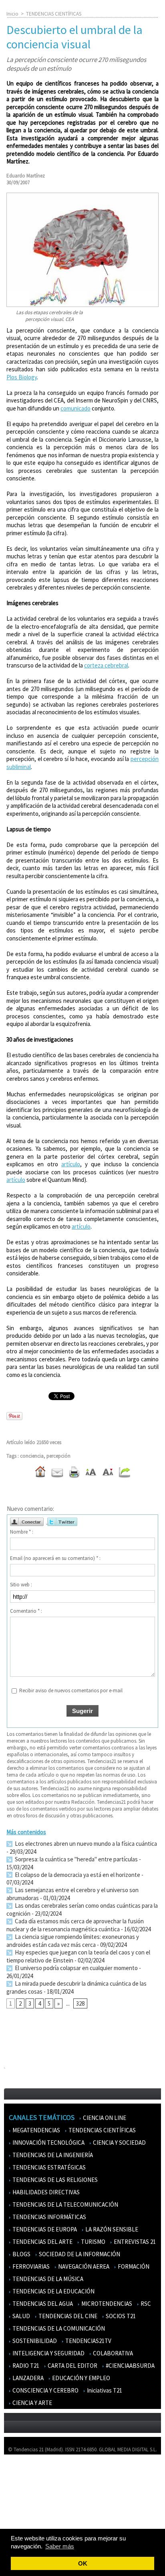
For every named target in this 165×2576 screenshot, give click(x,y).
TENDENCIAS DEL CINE (67, 2316)
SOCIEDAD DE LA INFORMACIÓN (79, 2254)
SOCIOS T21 (120, 2316)
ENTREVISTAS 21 (134, 2242)
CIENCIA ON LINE (104, 2118)
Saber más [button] (60, 2546)
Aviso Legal (21, 2484)
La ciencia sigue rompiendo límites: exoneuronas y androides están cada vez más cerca (73, 1941)
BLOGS (21, 2254)
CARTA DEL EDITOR (72, 2366)
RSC (145, 2304)
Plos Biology (22, 377)
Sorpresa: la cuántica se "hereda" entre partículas (76, 1859)
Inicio (12, 14)
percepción (58, 1456)
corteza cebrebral (106, 665)
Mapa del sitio (24, 2507)
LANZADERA (27, 2378)
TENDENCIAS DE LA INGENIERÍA (52, 2155)
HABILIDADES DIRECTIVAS (45, 2192)
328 (80, 2003)
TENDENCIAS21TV (88, 2341)
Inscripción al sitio (28, 2519)
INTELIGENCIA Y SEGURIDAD (48, 2353)
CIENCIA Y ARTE (32, 2403)
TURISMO (93, 2242)
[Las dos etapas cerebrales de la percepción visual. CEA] (82, 196)
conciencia (32, 1456)
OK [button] (83, 2563)
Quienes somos (25, 2472)
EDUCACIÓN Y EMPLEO (80, 2378)
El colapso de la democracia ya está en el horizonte (77, 1875)
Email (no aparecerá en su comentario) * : (55, 1558)
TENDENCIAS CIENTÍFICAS (54, 14)
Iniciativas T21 (104, 2390)
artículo (71, 1164)
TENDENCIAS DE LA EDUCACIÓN (53, 2291)
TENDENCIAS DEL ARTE (42, 2242)
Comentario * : (26, 1611)
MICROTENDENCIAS (106, 2304)
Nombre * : (22, 1532)
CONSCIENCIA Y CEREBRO (45, 2390)
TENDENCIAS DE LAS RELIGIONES (54, 2180)
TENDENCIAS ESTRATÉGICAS (48, 2167)
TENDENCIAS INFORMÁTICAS (49, 2217)
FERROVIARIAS (30, 2266)
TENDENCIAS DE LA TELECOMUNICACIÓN (65, 2204)
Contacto (19, 2495)
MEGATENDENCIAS (36, 2130)
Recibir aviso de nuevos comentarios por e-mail (71, 1690)
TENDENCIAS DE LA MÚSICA (47, 2279)
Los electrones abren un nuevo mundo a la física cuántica (85, 1844)
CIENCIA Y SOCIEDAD (119, 2143)
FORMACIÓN (133, 2266)
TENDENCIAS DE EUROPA (44, 2229)
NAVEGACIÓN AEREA (83, 2266)
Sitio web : (21, 1585)
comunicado (75, 408)
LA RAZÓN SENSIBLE (111, 2229)
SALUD (21, 2316)
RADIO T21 (25, 2366)
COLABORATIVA (112, 2353)
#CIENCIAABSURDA (130, 2366)
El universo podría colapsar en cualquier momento (76, 1968)
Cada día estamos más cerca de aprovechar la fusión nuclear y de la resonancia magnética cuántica (75, 1925)
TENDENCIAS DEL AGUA (42, 2304)
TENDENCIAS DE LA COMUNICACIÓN (58, 2328)
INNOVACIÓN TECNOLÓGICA (48, 2143)
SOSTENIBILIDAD (34, 2341)
